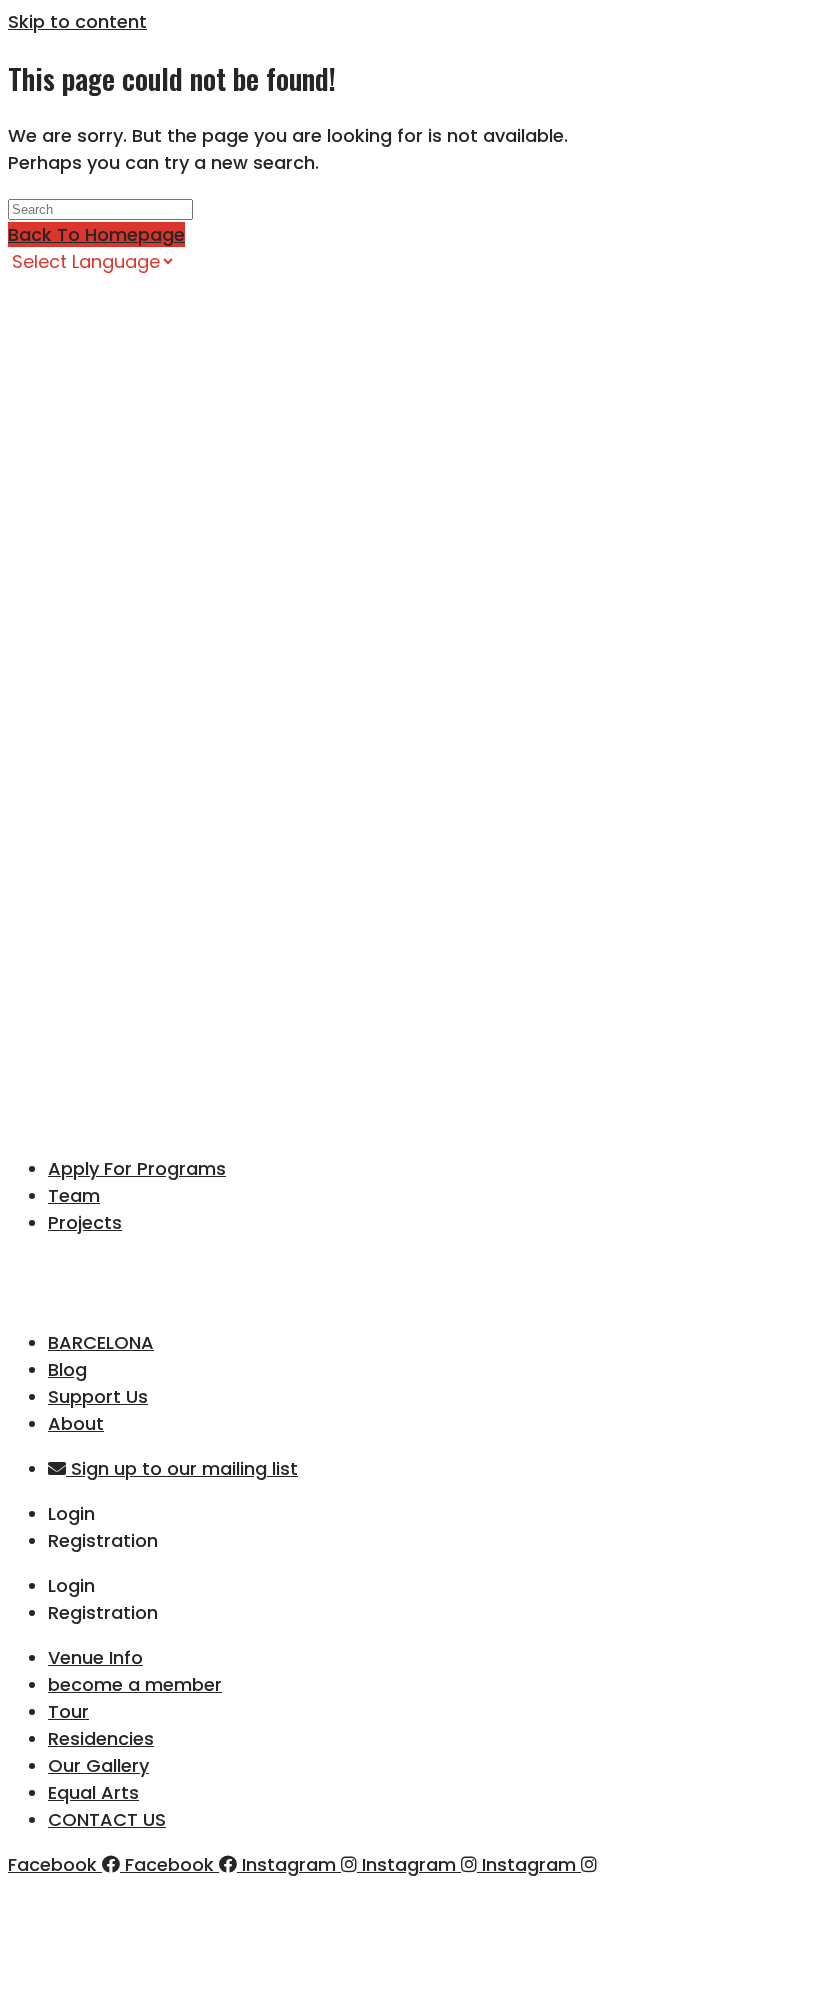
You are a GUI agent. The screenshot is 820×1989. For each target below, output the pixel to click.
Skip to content (77, 21)
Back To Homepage (96, 234)
